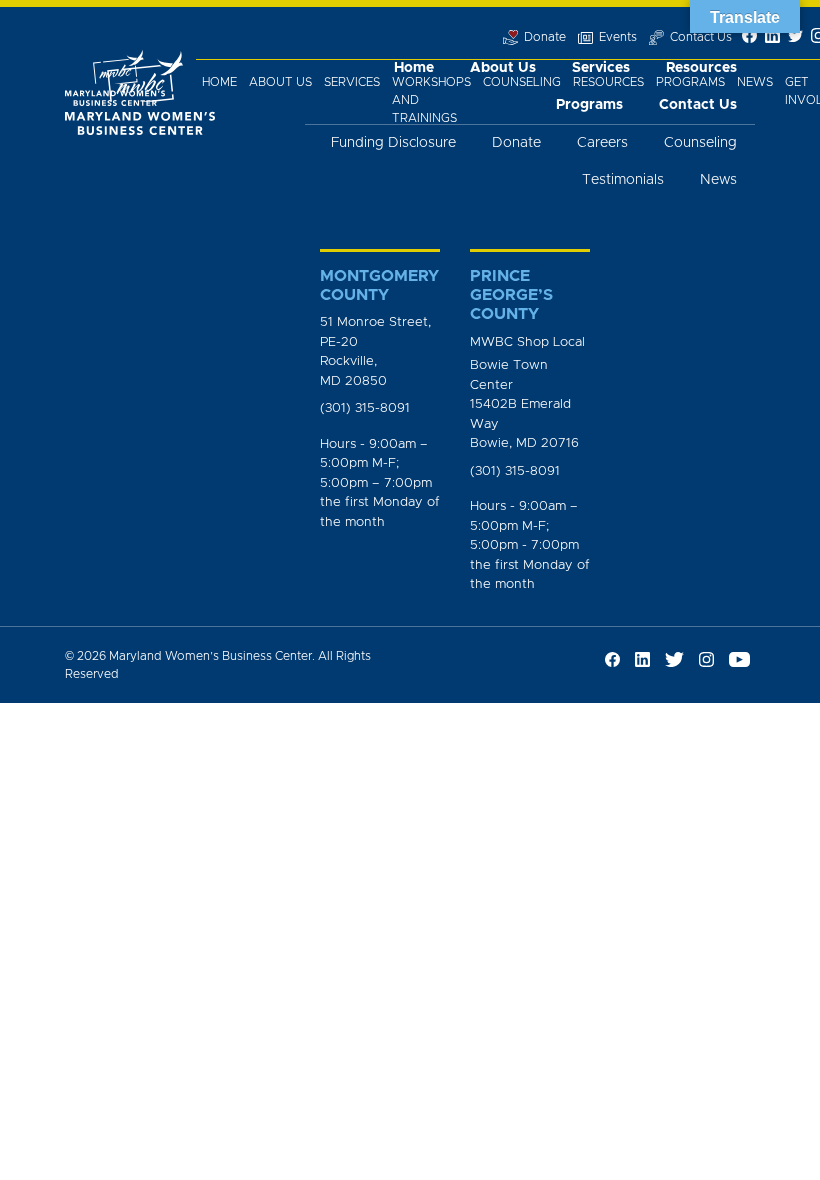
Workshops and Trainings (431, 100)
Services (352, 82)
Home (219, 82)
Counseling (522, 82)
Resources (608, 82)
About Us (280, 82)
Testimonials (623, 180)
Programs (690, 82)
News (755, 82)
